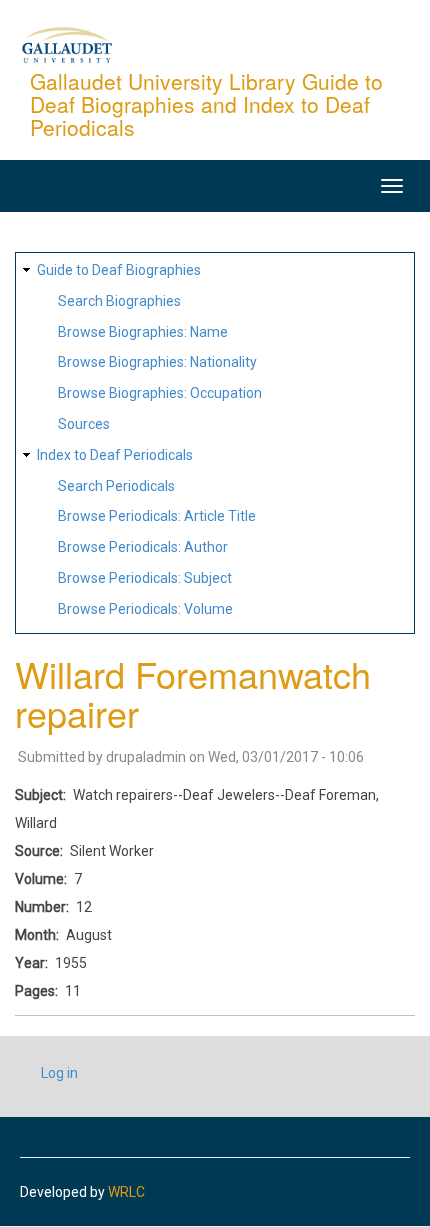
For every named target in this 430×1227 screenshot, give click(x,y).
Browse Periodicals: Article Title (157, 516)
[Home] (67, 44)
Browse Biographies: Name (143, 332)
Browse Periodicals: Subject (145, 578)
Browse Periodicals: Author (143, 547)
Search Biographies (119, 301)
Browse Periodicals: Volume (145, 609)
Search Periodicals (116, 486)
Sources (84, 424)
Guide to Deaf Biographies (119, 270)
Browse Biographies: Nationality (157, 362)
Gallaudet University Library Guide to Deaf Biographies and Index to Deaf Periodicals (206, 104)
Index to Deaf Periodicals (115, 455)
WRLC (126, 1192)
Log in (59, 1073)
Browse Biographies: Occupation (160, 393)
